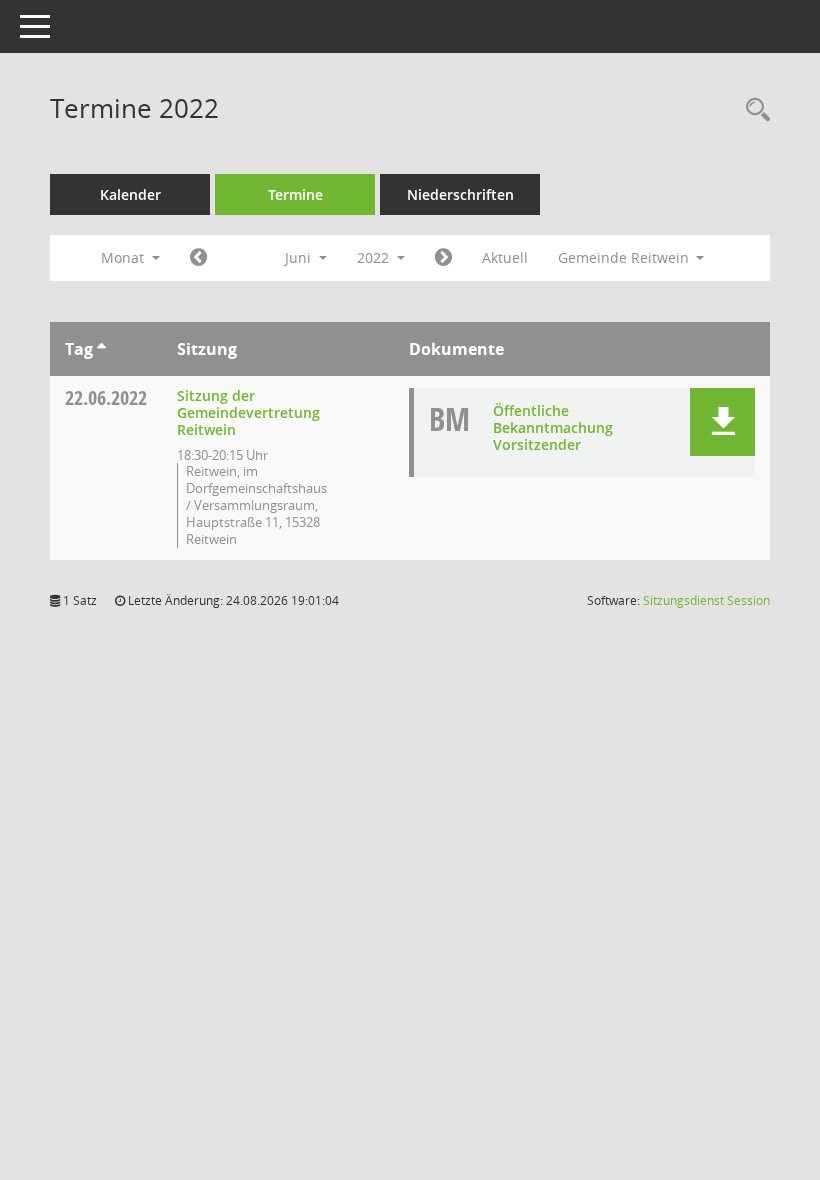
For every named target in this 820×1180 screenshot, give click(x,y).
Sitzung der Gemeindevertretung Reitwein (248, 412)
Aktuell (505, 257)
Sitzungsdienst (706, 600)
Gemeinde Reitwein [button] (625, 257)
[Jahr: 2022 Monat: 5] (198, 258)
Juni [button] (300, 257)
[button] (722, 422)
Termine (295, 194)
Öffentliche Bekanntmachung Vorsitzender (553, 427)
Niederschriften (460, 194)
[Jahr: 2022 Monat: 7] (443, 258)
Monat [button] (124, 257)
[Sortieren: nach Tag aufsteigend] (101, 349)
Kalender (130, 194)
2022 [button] (375, 257)
